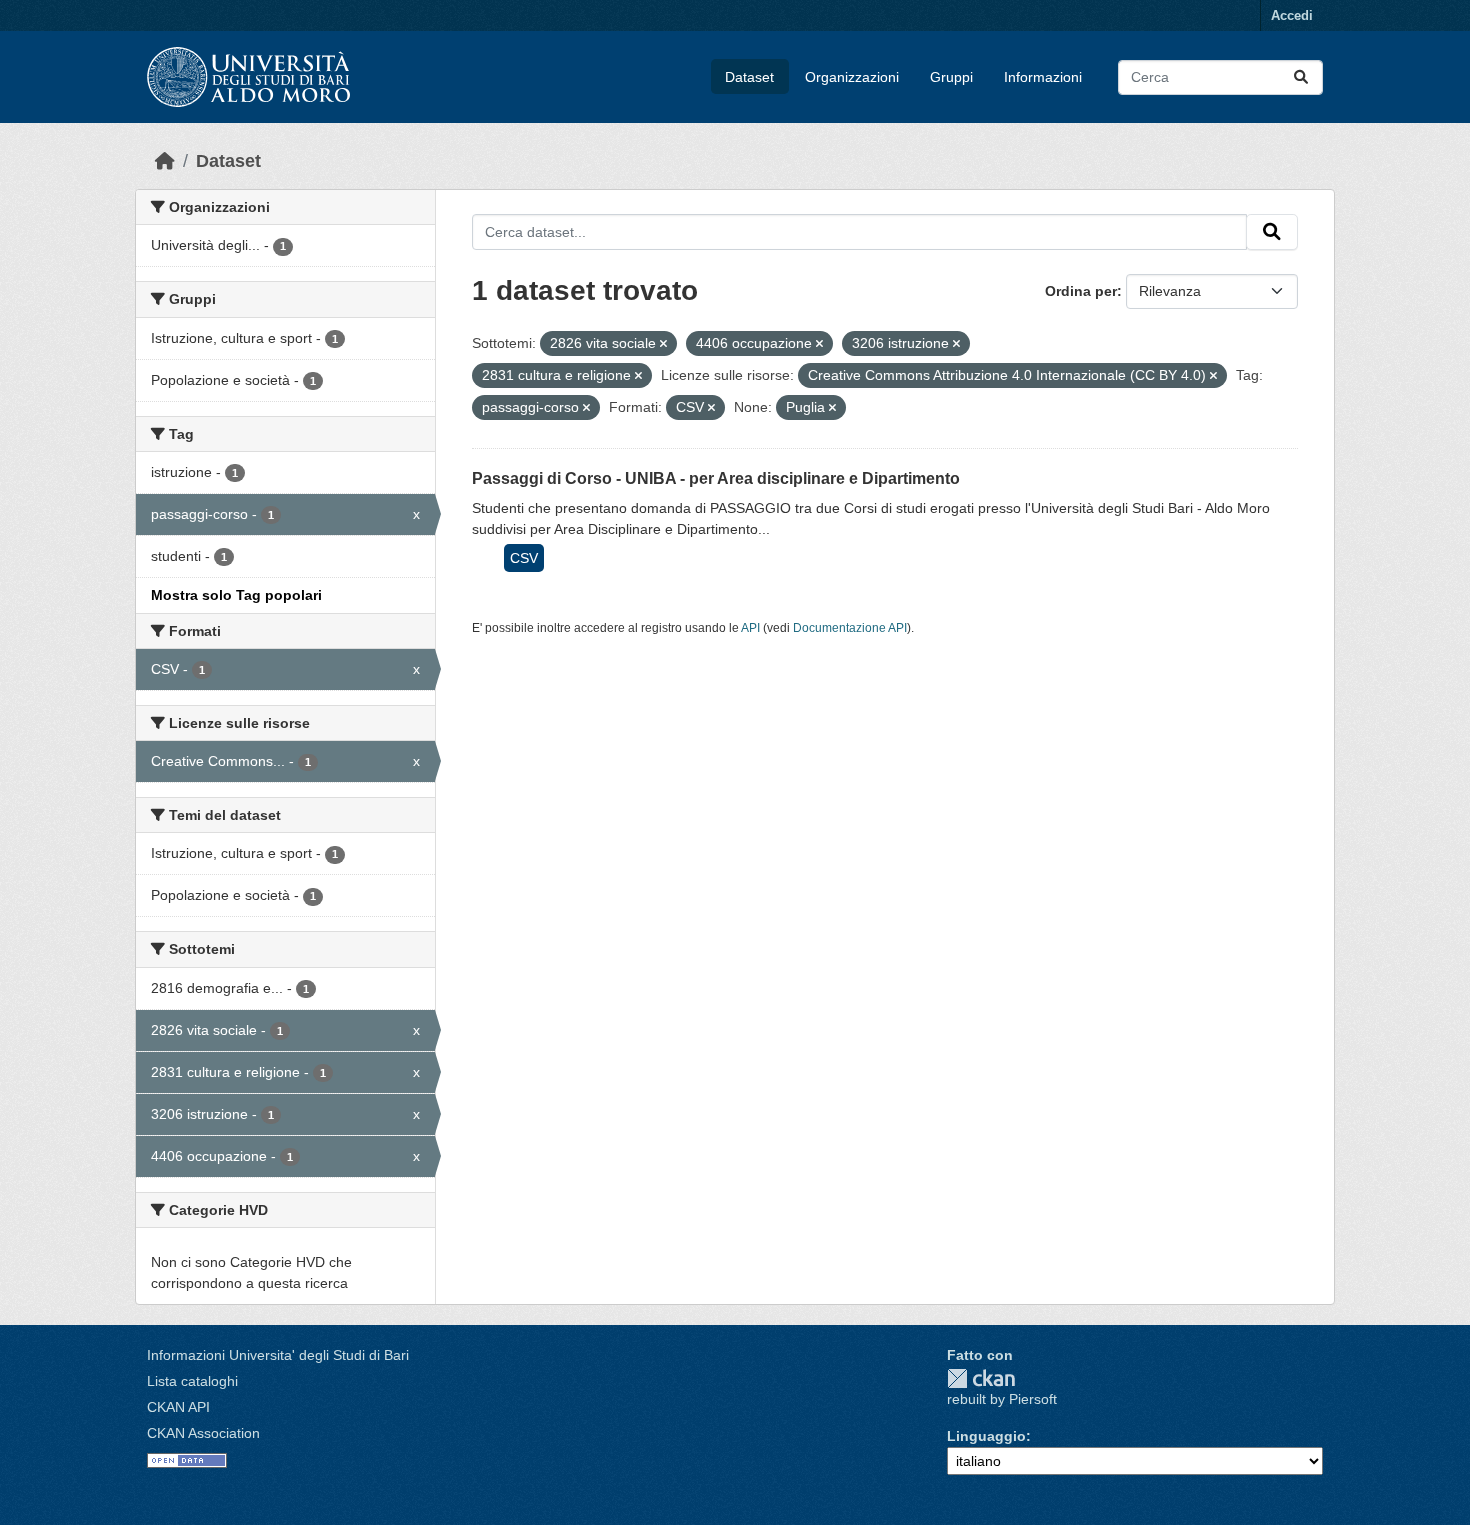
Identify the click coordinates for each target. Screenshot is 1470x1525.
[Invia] (1301, 77)
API (750, 628)
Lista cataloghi (192, 1381)
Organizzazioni (852, 77)
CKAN (981, 1378)
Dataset (749, 77)
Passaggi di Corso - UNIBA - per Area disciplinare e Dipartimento (716, 478)
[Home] (165, 161)
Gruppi (951, 77)
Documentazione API (850, 628)
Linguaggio (986, 1436)
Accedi (1292, 15)
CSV (524, 558)
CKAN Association (203, 1433)
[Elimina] (663, 344)
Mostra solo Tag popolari (236, 595)
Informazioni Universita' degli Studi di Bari (278, 1355)
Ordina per (1081, 291)
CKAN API (178, 1407)
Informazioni (1043, 77)
